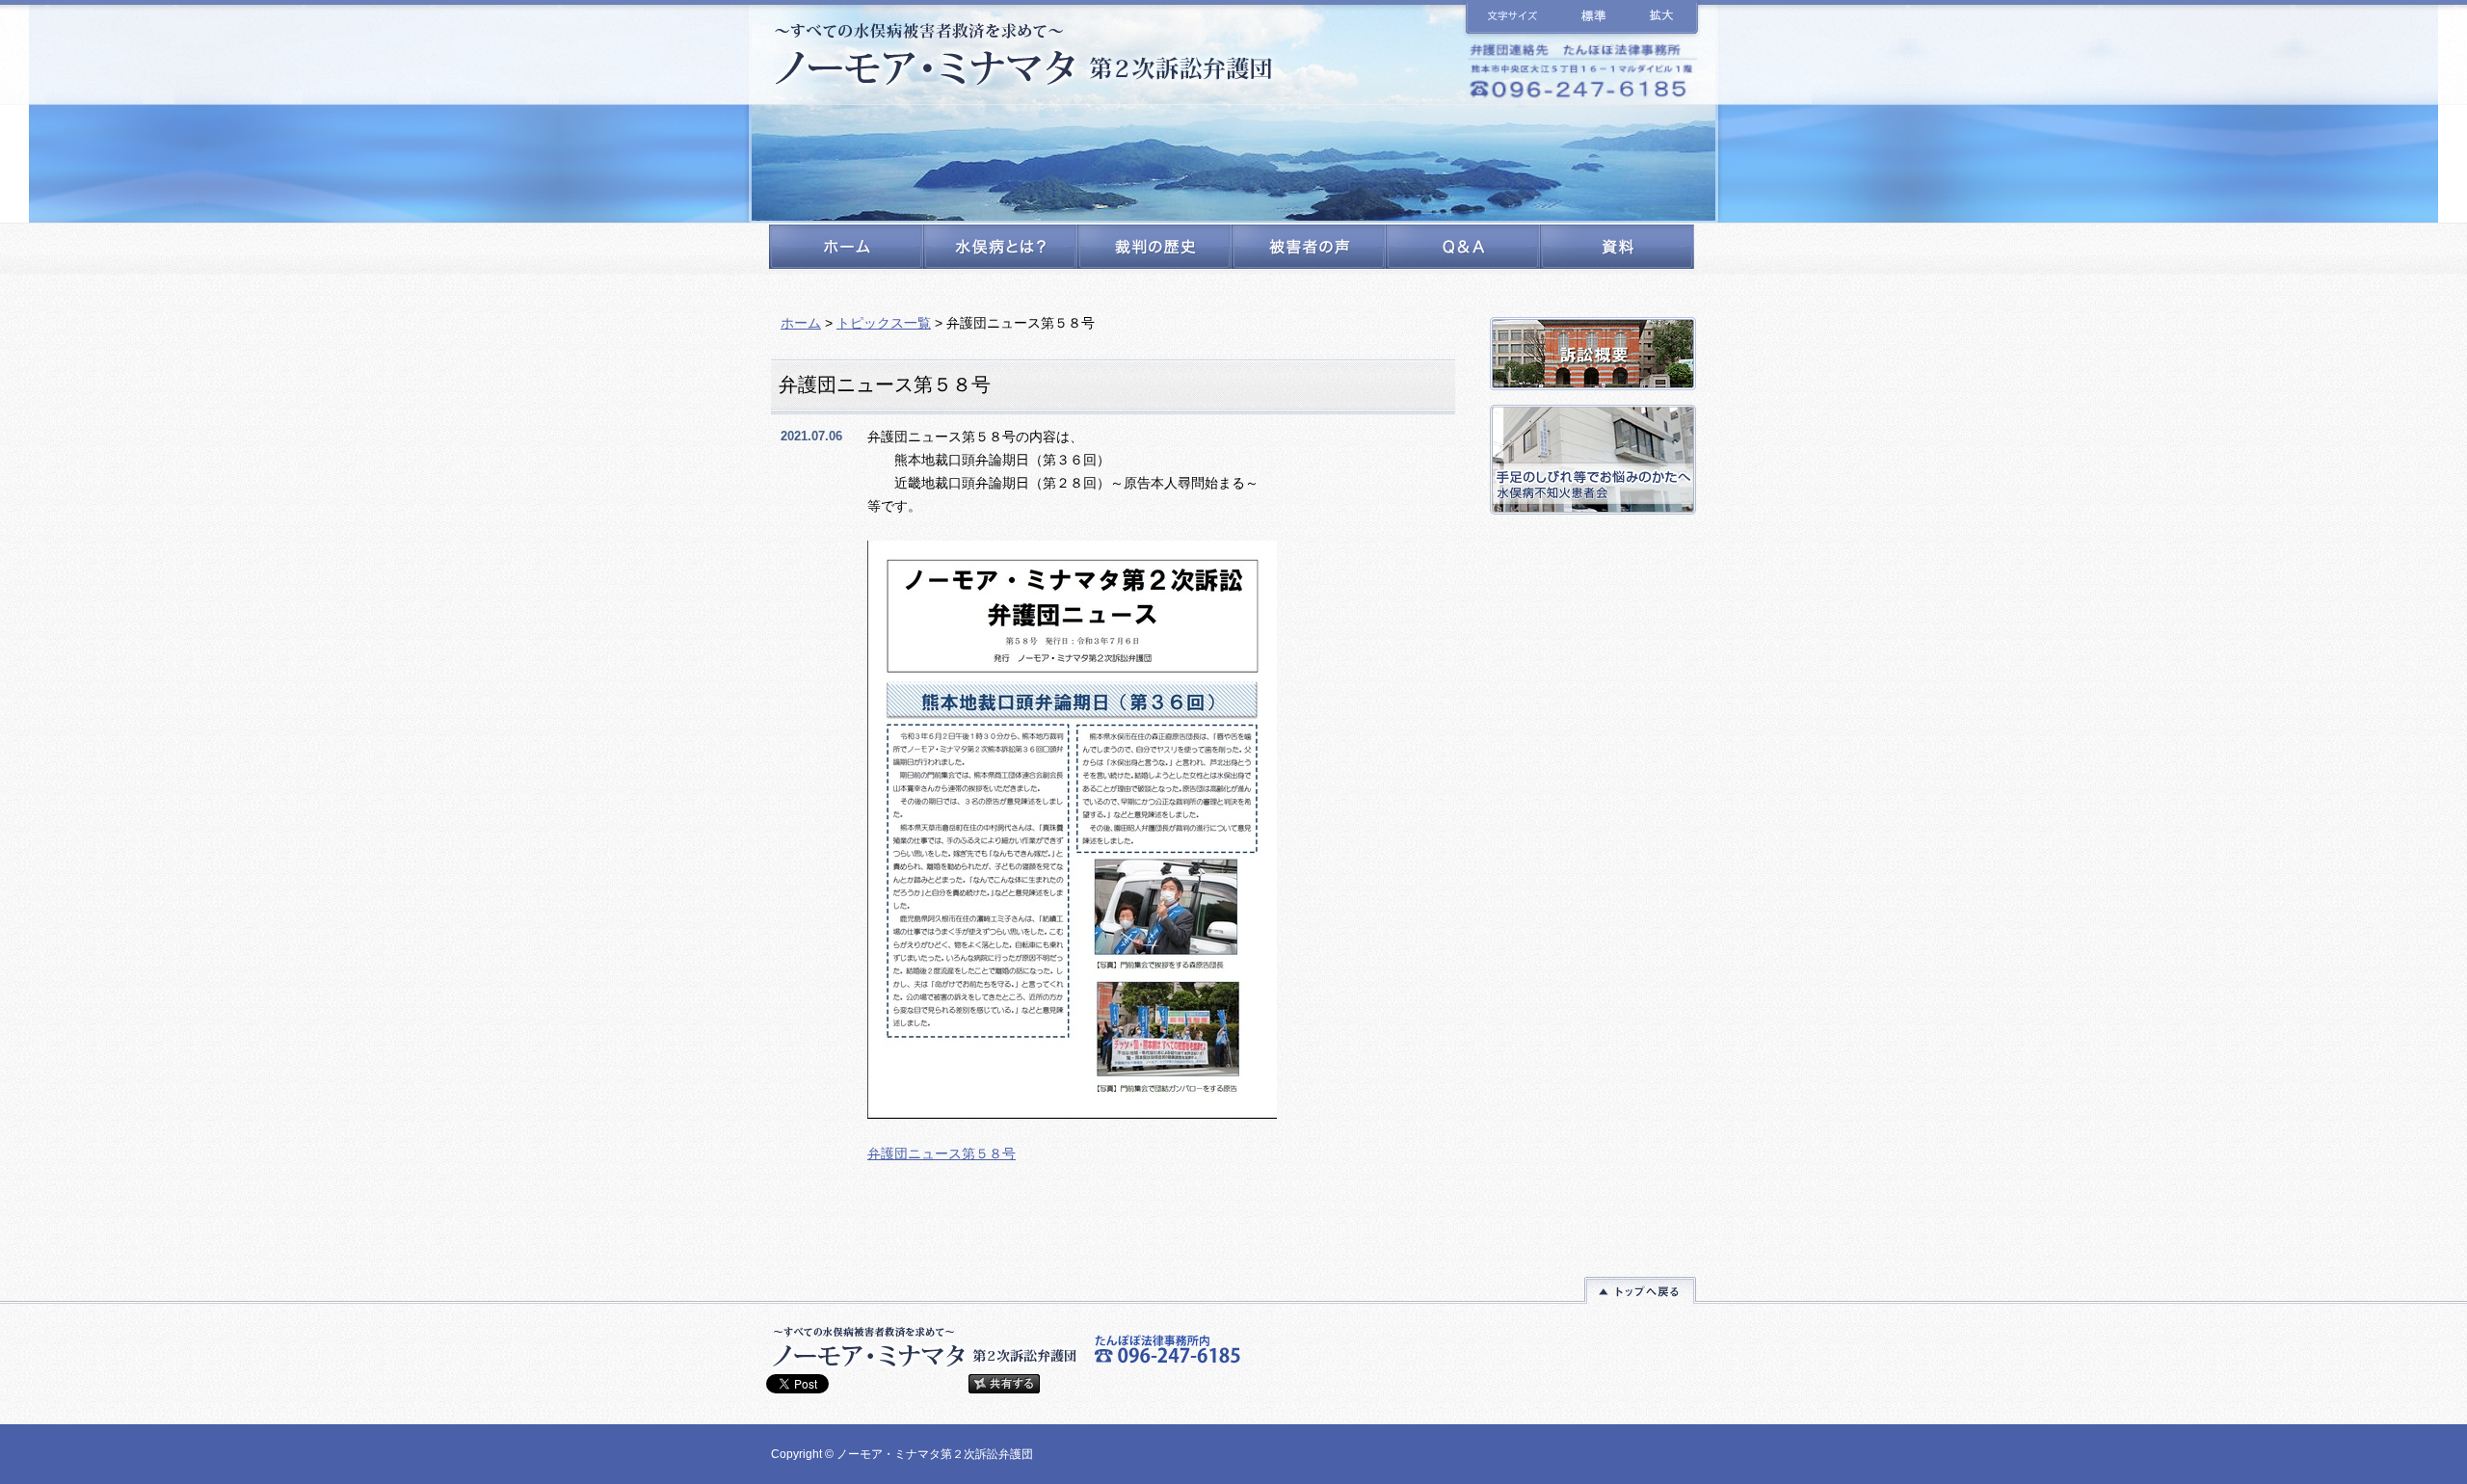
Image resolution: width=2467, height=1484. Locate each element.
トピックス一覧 (884, 323)
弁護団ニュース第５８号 (942, 1153)
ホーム (801, 323)
